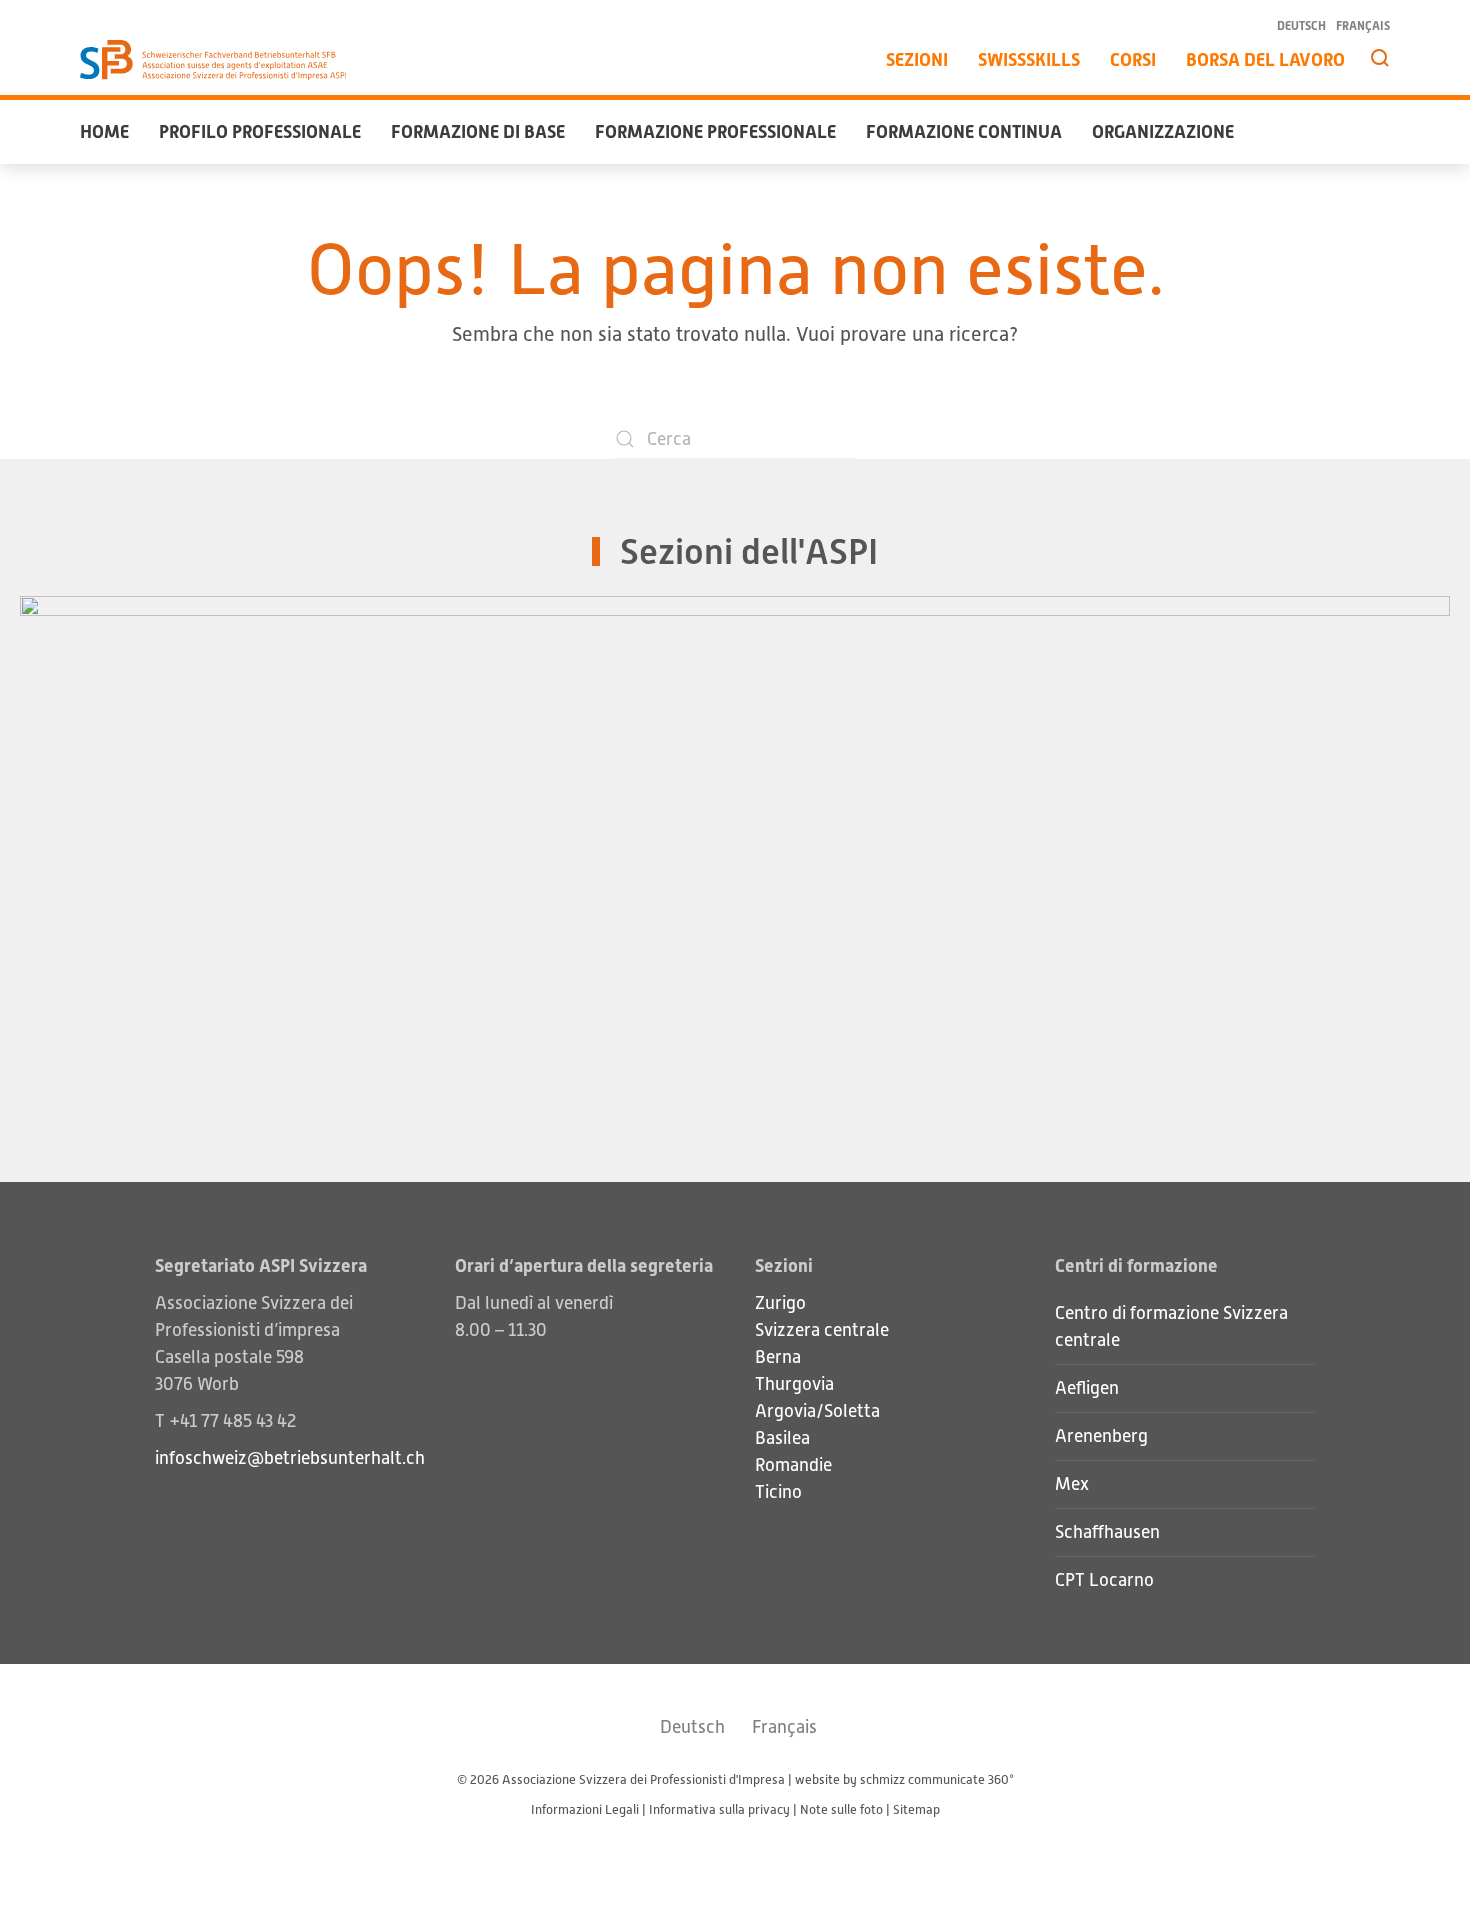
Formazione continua (964, 131)
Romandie (793, 1465)
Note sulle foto (841, 1809)
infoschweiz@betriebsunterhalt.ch (290, 1458)
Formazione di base (478, 131)
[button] (1380, 58)
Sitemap (916, 1809)
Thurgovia (794, 1384)
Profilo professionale (260, 131)
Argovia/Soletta (817, 1411)
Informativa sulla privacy (719, 1809)
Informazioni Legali (585, 1809)
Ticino (778, 1492)
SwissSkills (1029, 59)
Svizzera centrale (822, 1330)
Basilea (782, 1438)
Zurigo (780, 1303)
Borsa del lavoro (1265, 59)
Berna (778, 1357)
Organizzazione (1163, 131)
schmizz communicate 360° (937, 1779)
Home (104, 131)
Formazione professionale (715, 131)
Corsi (1133, 59)
